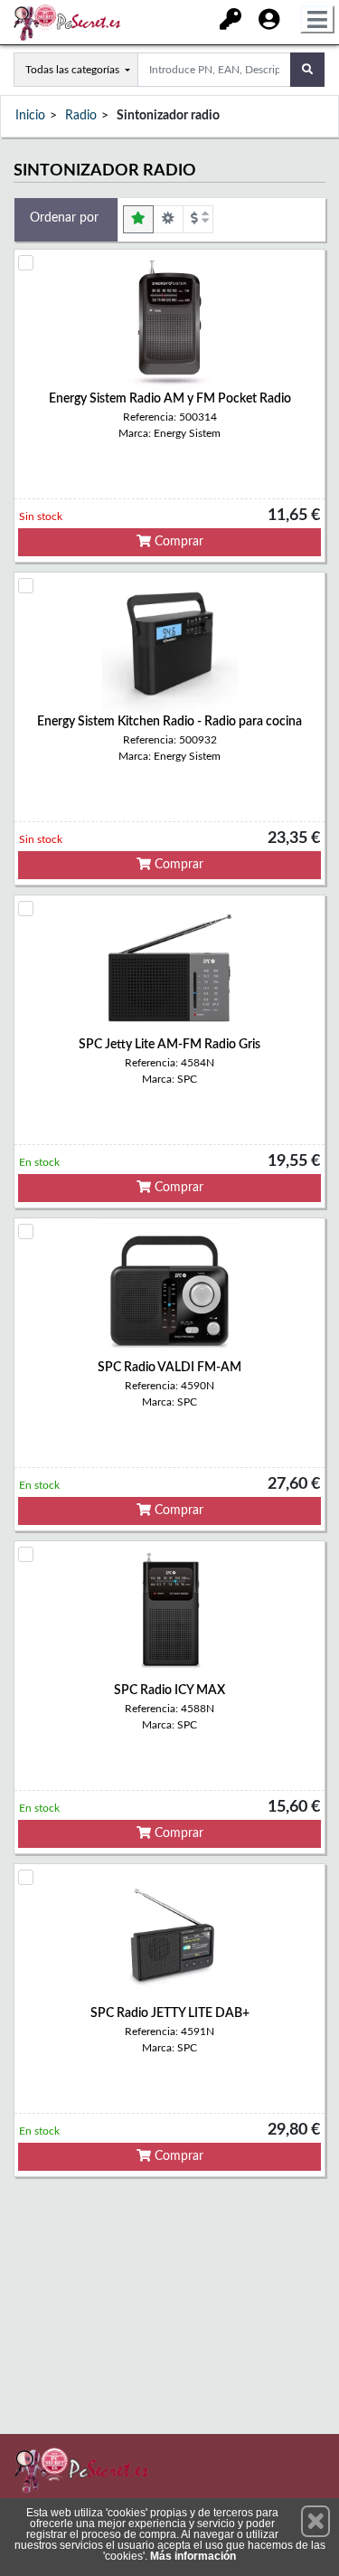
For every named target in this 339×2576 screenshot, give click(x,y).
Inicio (30, 116)
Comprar (177, 542)
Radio (81, 116)
